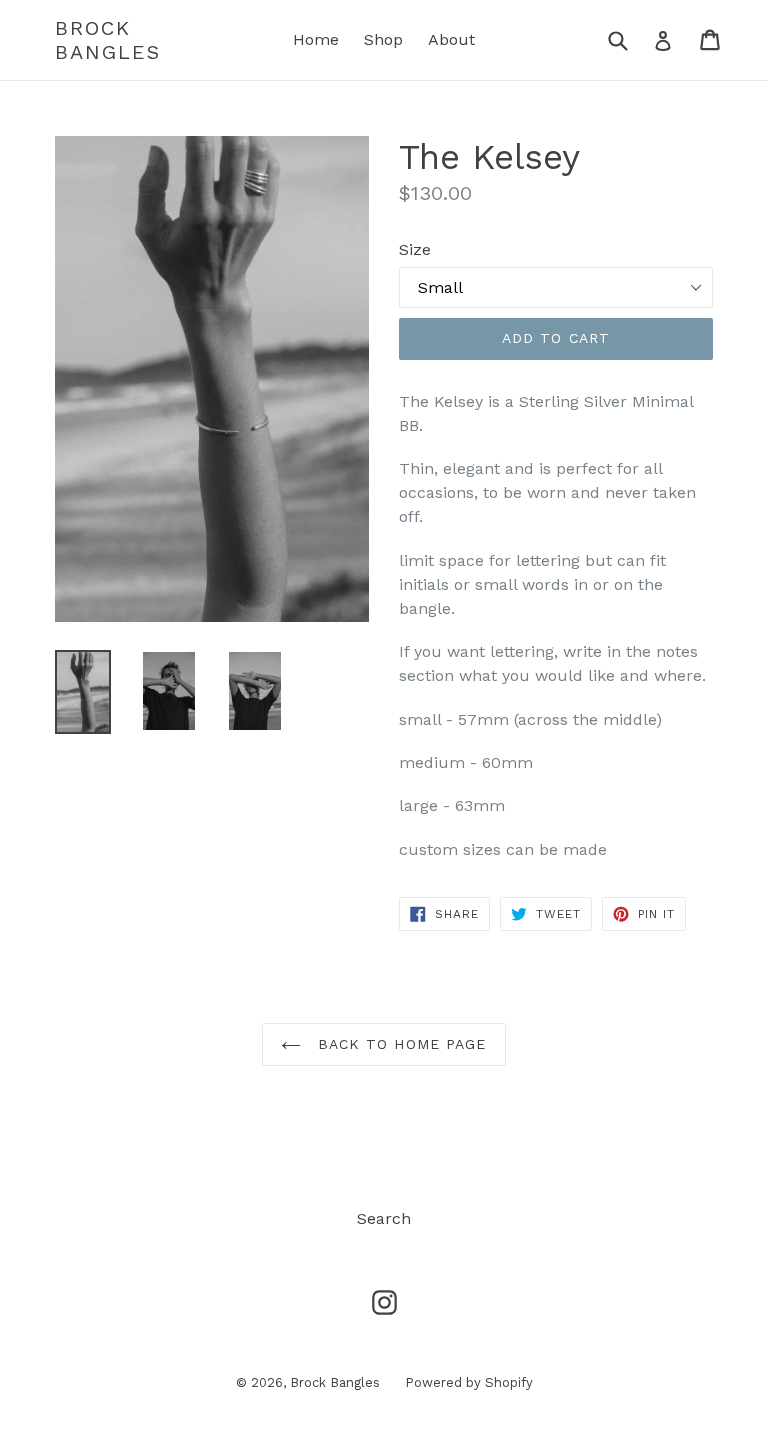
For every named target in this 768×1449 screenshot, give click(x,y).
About (451, 39)
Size (415, 249)
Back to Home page (398, 1044)
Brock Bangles (108, 40)
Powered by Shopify (469, 1382)
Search (384, 1218)
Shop (383, 39)
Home (316, 39)
